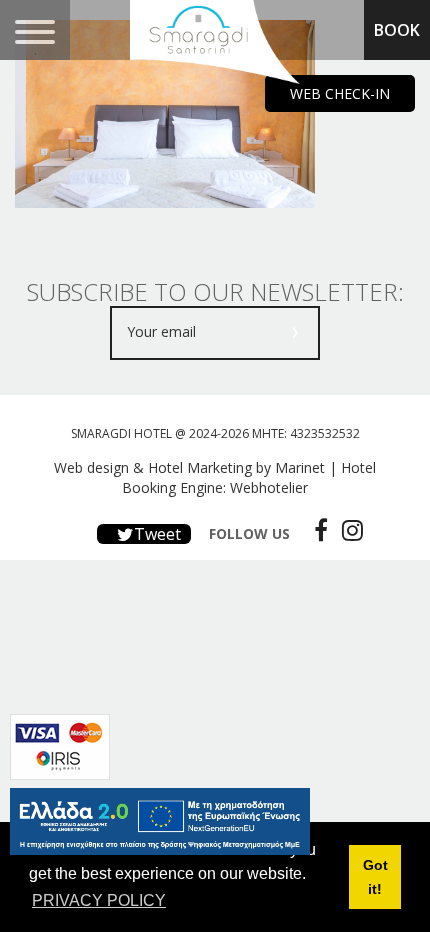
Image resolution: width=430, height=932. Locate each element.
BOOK (397, 30)
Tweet (155, 534)
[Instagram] (347, 530)
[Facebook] (316, 530)
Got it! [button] (375, 877)
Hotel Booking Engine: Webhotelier (249, 477)
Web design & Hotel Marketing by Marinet (189, 467)
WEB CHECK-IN (340, 93)
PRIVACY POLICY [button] (99, 900)
